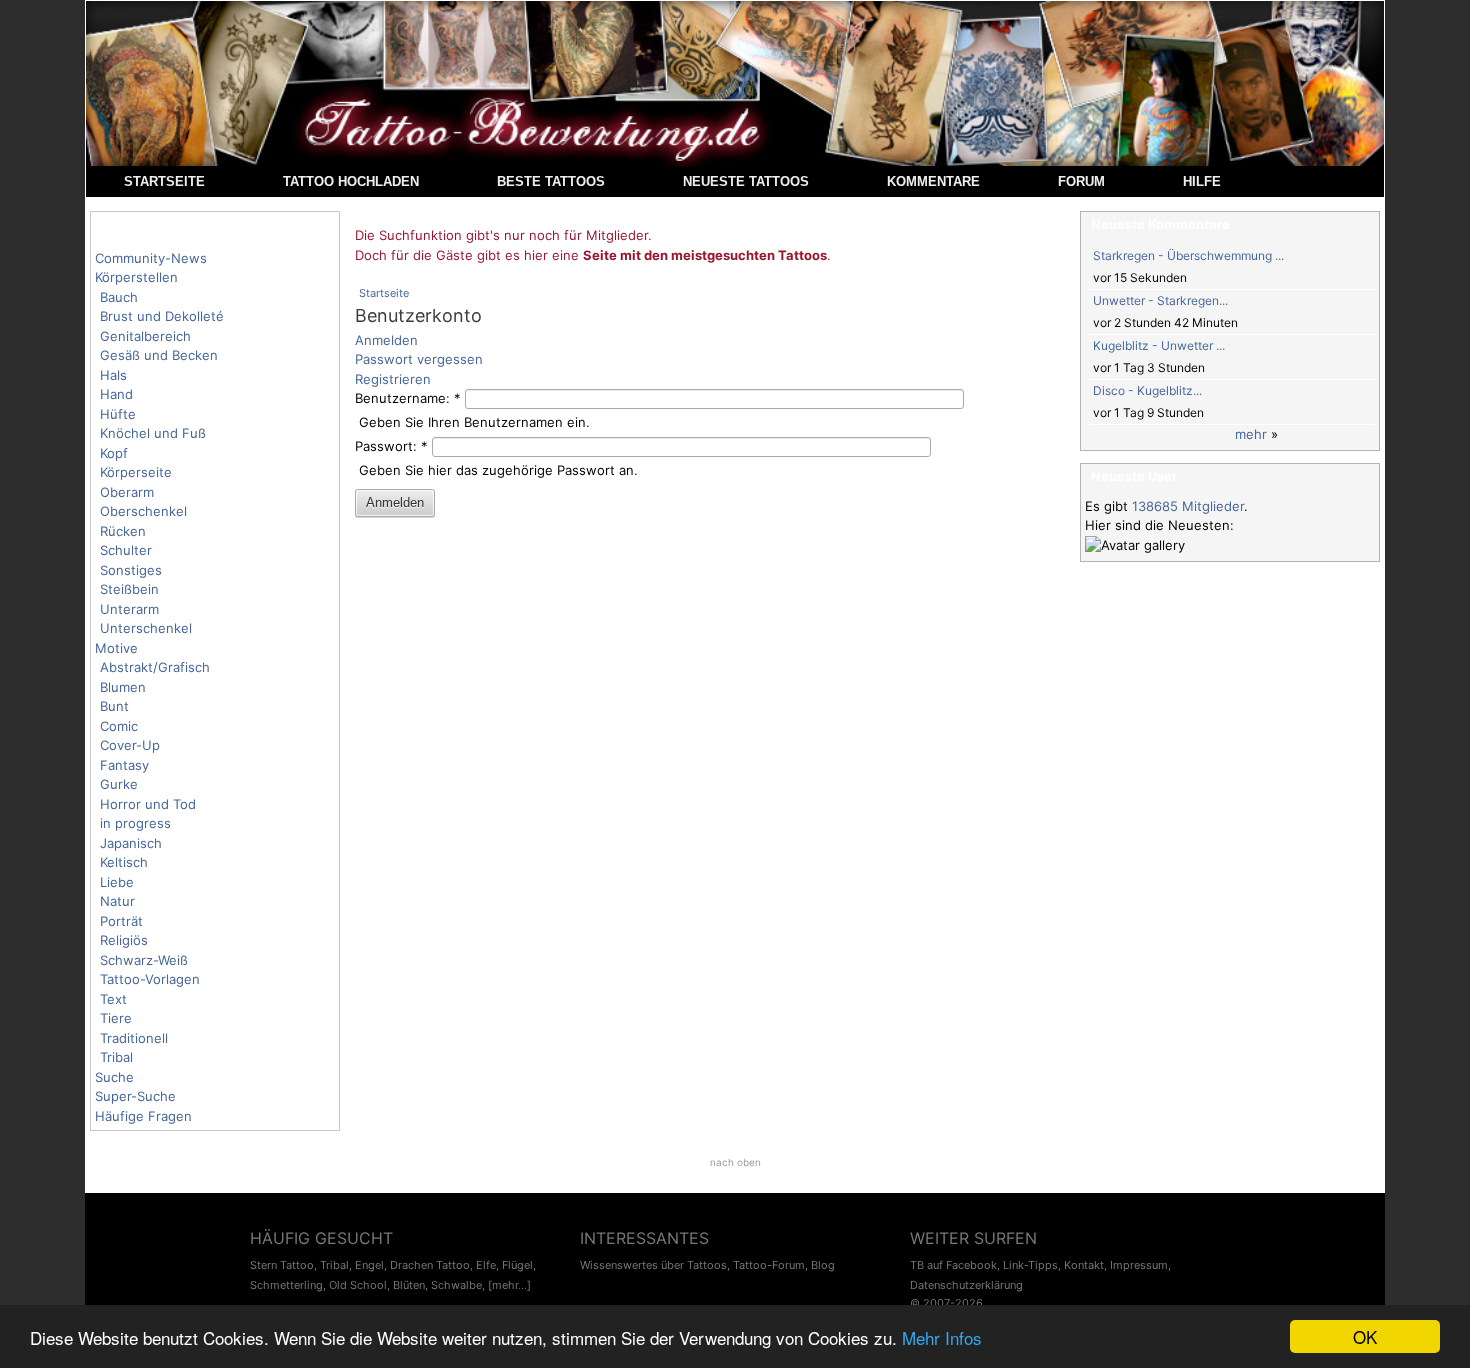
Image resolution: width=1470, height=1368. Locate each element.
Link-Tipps (1030, 1265)
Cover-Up (130, 745)
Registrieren (393, 379)
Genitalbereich (145, 336)
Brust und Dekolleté (162, 316)
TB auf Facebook (953, 1265)
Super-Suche (135, 1096)
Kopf (114, 453)
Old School (358, 1285)
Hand (116, 394)
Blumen (123, 687)
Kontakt (1084, 1265)
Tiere (116, 1018)
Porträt (121, 921)
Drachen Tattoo (430, 1265)
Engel (369, 1265)
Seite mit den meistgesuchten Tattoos (705, 255)
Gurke (119, 784)
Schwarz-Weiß (144, 960)
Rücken (123, 531)
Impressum (1139, 1265)
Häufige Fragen (143, 1116)
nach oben (735, 1162)
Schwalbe (456, 1285)
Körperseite (136, 472)
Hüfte (118, 414)
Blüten (409, 1285)
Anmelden (386, 340)
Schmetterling (286, 1285)
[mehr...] (509, 1285)
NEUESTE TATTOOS (746, 181)
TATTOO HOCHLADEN (351, 181)
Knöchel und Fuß (153, 433)
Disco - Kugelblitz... (1147, 390)
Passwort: (391, 446)
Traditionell (134, 1038)
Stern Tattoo (282, 1265)
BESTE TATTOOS (551, 181)
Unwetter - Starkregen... (1160, 300)
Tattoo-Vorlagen (150, 979)
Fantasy (124, 765)
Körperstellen (136, 277)
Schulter (126, 550)
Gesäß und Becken (159, 355)
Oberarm (127, 492)
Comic (119, 726)
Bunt (114, 706)
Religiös (124, 940)
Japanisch (131, 843)
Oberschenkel (143, 511)
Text (113, 999)
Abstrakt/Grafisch (155, 667)
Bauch (119, 297)
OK (1365, 1336)
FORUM (1081, 181)
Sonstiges (131, 570)
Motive (116, 648)
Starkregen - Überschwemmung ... (1188, 255)
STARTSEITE (164, 181)
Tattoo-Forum (769, 1265)
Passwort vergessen (419, 359)
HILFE (1202, 181)
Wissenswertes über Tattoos (653, 1265)
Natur (117, 901)
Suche (114, 1077)
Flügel (517, 1265)
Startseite (384, 293)
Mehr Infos (942, 1337)
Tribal (116, 1057)
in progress (135, 823)
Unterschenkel (146, 628)
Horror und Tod (148, 804)
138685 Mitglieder (1188, 506)
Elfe (486, 1265)
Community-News (151, 258)
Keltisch (124, 862)
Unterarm (129, 609)
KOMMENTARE (933, 181)
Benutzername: (408, 398)
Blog (823, 1265)
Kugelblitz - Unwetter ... (1159, 345)
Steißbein (129, 589)
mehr (1251, 434)
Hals (113, 375)
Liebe (117, 882)
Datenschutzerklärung (966, 1285)
